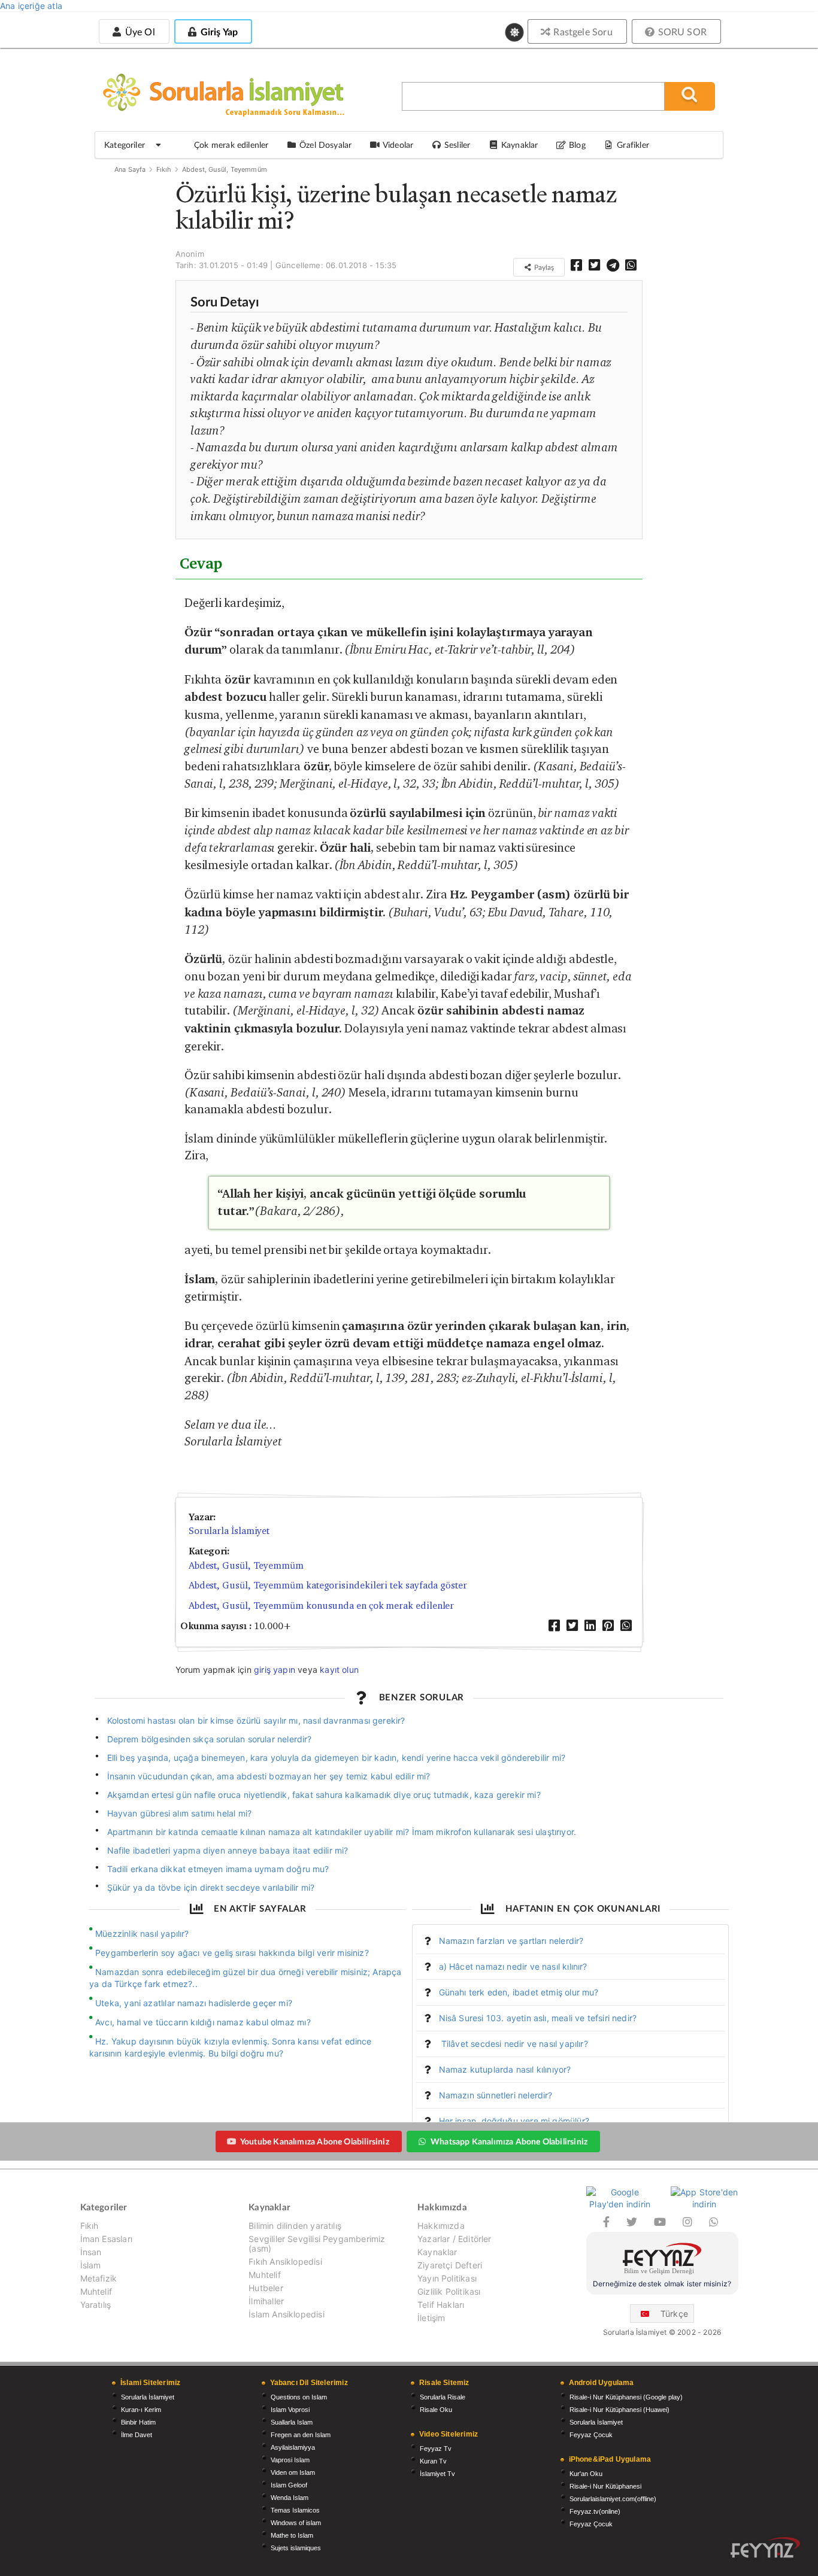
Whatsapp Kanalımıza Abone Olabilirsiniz (509, 2141)
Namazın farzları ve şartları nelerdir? (511, 1941)
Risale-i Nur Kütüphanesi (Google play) (626, 2397)
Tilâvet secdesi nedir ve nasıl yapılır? (513, 2044)
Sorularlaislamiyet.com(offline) (613, 2499)
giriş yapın (275, 1670)
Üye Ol (138, 31)
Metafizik (99, 2278)
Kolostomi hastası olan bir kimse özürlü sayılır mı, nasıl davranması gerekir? (256, 1720)
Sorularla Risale (443, 2397)
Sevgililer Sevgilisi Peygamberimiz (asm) (317, 2244)
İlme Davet (137, 2435)
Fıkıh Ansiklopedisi (285, 2261)
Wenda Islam (290, 2498)
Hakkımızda (441, 2226)
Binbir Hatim (138, 2422)
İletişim (431, 2318)
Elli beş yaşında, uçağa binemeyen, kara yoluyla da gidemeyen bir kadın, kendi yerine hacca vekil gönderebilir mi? (337, 1758)
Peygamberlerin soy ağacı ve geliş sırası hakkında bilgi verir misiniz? (232, 1953)
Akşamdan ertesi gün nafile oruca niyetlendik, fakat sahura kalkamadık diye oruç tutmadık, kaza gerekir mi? (324, 1795)
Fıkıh (164, 169)
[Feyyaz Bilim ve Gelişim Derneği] (662, 2260)
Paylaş (543, 267)
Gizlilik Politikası (449, 2291)
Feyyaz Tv (436, 2449)
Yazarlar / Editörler (455, 2239)
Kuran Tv (433, 2461)
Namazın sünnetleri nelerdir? (496, 2095)
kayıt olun (339, 1670)
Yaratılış (96, 2305)
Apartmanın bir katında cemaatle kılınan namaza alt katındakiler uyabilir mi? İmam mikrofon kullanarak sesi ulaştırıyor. (342, 1832)
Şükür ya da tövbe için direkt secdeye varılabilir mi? (211, 1887)
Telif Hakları (441, 2305)
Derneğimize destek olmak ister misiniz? (662, 2284)
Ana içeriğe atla (31, 6)
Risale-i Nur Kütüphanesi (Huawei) (619, 2410)
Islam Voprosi (290, 2410)
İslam (91, 2265)
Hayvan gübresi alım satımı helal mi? (180, 1813)
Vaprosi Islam (290, 2460)
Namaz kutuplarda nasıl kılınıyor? (505, 2069)
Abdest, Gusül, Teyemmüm (225, 169)
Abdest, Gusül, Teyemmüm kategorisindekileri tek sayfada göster (328, 1585)
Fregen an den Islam (301, 2435)
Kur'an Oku (586, 2474)
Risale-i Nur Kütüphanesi (605, 2486)
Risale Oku (436, 2410)
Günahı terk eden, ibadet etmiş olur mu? (519, 1992)
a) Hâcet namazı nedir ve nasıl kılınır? (513, 1966)
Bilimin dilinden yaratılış (295, 2226)
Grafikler (633, 145)
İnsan (91, 2252)
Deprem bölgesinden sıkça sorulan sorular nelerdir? (210, 1739)
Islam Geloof (289, 2485)
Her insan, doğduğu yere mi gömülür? (514, 2121)
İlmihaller (266, 2301)
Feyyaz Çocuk (591, 2435)
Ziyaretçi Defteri (450, 2265)
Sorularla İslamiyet (229, 1531)
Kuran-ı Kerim (141, 2410)
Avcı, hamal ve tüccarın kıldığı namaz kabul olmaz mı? (203, 2022)
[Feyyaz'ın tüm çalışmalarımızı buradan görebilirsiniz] (765, 2548)
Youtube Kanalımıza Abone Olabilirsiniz (315, 2141)
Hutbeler (266, 2288)
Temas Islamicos (295, 2510)
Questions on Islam (299, 2397)
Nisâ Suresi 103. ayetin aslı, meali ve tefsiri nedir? (538, 2018)
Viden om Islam (293, 2472)
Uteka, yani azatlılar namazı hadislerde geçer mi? (194, 2003)
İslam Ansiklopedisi (286, 2314)
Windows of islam (296, 2523)
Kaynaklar (437, 2252)
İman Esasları (106, 2239)
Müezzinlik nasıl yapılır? (142, 1933)
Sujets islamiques (296, 2548)
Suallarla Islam (292, 2422)
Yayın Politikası (447, 2278)
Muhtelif (96, 2291)
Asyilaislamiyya (293, 2447)
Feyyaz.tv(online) (595, 2511)
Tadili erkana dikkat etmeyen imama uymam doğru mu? (218, 1869)
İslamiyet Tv (437, 2474)
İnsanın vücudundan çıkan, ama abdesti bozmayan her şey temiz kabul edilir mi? (269, 1776)
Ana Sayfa (130, 169)
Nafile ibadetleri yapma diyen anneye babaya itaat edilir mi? (228, 1850)
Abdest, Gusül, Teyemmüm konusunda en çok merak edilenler (322, 1606)
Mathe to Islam (292, 2535)
